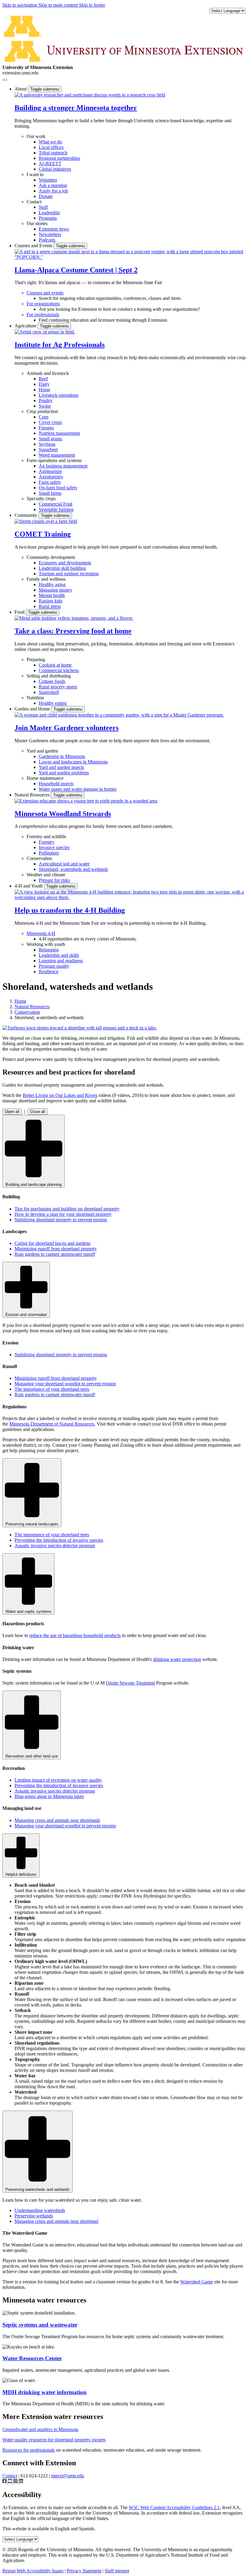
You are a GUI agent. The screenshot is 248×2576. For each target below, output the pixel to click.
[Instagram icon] (16, 2482)
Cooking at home (55, 665)
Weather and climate (46, 875)
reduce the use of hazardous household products (75, 1635)
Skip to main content (59, 5)
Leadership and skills (59, 955)
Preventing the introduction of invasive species (59, 1540)
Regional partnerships (59, 158)
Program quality (54, 966)
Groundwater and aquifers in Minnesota (40, 2429)
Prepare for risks (54, 880)
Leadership (49, 213)
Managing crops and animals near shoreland (56, 2221)
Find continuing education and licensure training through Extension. (103, 320)
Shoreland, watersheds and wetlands (73, 869)
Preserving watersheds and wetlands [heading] (38, 2189)
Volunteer (48, 180)
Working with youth (46, 944)
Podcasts (47, 240)
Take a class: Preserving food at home (73, 631)
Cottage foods (52, 681)
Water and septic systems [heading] (28, 1611)
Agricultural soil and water (64, 864)
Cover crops (50, 422)
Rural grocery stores (58, 687)
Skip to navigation (20, 5)
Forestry (47, 842)
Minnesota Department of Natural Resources (52, 1424)
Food (20, 612)
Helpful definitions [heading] (21, 1874)
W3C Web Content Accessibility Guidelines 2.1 (174, 2507)
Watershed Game (197, 2282)
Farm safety (50, 482)
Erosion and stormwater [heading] (26, 1315)
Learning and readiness (61, 961)
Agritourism (50, 471)
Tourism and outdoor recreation (69, 574)
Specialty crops (41, 499)
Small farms (50, 493)
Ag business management (63, 466)
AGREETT (50, 164)
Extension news (54, 229)
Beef (43, 379)
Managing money (55, 590)
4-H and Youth (29, 886)
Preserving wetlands (34, 2216)
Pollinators (49, 853)
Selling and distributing (49, 676)
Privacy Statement (84, 2571)
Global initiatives (55, 169)
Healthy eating (53, 703)
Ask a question (53, 185)
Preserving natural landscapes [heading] (32, 1524)
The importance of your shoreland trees (52, 1389)
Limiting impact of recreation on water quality (58, 1780)
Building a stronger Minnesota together (76, 108)
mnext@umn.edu (68, 2476)
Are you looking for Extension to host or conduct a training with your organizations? (119, 309)
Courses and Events (34, 246)
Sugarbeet (48, 450)
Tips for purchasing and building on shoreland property (67, 1209)
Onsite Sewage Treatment (130, 1683)
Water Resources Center (32, 2358)
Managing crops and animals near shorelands (57, 1820)
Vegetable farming (56, 509)
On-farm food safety (58, 488)
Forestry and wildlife (46, 837)
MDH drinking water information (44, 2392)
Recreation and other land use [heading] (32, 1756)
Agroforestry (51, 477)
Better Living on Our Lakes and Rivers (60, 1095)
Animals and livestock (48, 373)
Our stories (37, 223)
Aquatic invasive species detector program (55, 1546)
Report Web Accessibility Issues (33, 2571)
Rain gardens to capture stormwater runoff (55, 1254)
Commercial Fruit (55, 504)
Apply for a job (53, 191)
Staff (43, 207)
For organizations (43, 304)
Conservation (39, 858)
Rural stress (50, 606)
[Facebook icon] (5, 2482)
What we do (50, 142)
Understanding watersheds (40, 2210)
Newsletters (50, 234)
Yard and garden (42, 751)
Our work (36, 136)
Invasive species (54, 847)
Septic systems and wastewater (40, 2325)
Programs (48, 218)
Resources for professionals (29, 2450)
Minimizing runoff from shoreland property (56, 1249)
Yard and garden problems (64, 773)
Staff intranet (117, 2571)
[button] (90, 95)
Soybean (47, 444)
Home (20, 1001)
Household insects (56, 784)
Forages (46, 428)
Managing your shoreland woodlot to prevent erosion (65, 1384)
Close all (38, 1112)
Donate (46, 196)
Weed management (57, 455)
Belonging (49, 950)
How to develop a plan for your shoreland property (63, 1214)
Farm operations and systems (54, 460)
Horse (44, 390)
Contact (34, 202)
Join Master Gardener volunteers (67, 728)
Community (26, 515)
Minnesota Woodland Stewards (63, 814)
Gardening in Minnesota (62, 756)
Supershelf (49, 692)
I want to (35, 174)
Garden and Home (33, 709)
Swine (45, 406)
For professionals (43, 315)
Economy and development (65, 563)
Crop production (42, 411)
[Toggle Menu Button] (5, 80)
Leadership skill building (62, 568)
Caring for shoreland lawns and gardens (52, 1243)
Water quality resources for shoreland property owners (54, 2440)
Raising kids (51, 601)
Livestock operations (59, 395)
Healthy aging (52, 584)
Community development (51, 557)
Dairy (44, 384)
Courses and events (45, 293)
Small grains (51, 439)
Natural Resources (33, 795)
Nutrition (35, 698)
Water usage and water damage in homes (78, 789)
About (21, 89)
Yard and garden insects (61, 767)
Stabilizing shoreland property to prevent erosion (61, 1220)
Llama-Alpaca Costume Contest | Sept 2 (76, 270)
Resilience (49, 971)
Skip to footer (92, 5)
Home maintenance (45, 778)
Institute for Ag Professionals (60, 345)
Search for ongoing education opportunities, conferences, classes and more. (110, 298)
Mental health (52, 595)
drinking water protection (177, 1659)
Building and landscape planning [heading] (34, 1185)
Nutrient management (59, 433)
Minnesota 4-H (41, 933)
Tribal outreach (53, 153)
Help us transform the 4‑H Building (70, 910)
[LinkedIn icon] (21, 2482)
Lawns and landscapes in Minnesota (73, 762)
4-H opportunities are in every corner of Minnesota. (88, 939)
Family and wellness (46, 579)
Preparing (36, 660)
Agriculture (26, 326)
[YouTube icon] (11, 2482)
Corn (44, 417)
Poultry (46, 400)
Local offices (51, 147)
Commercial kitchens (59, 670)
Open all (12, 1112)
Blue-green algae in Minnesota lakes (49, 1796)
